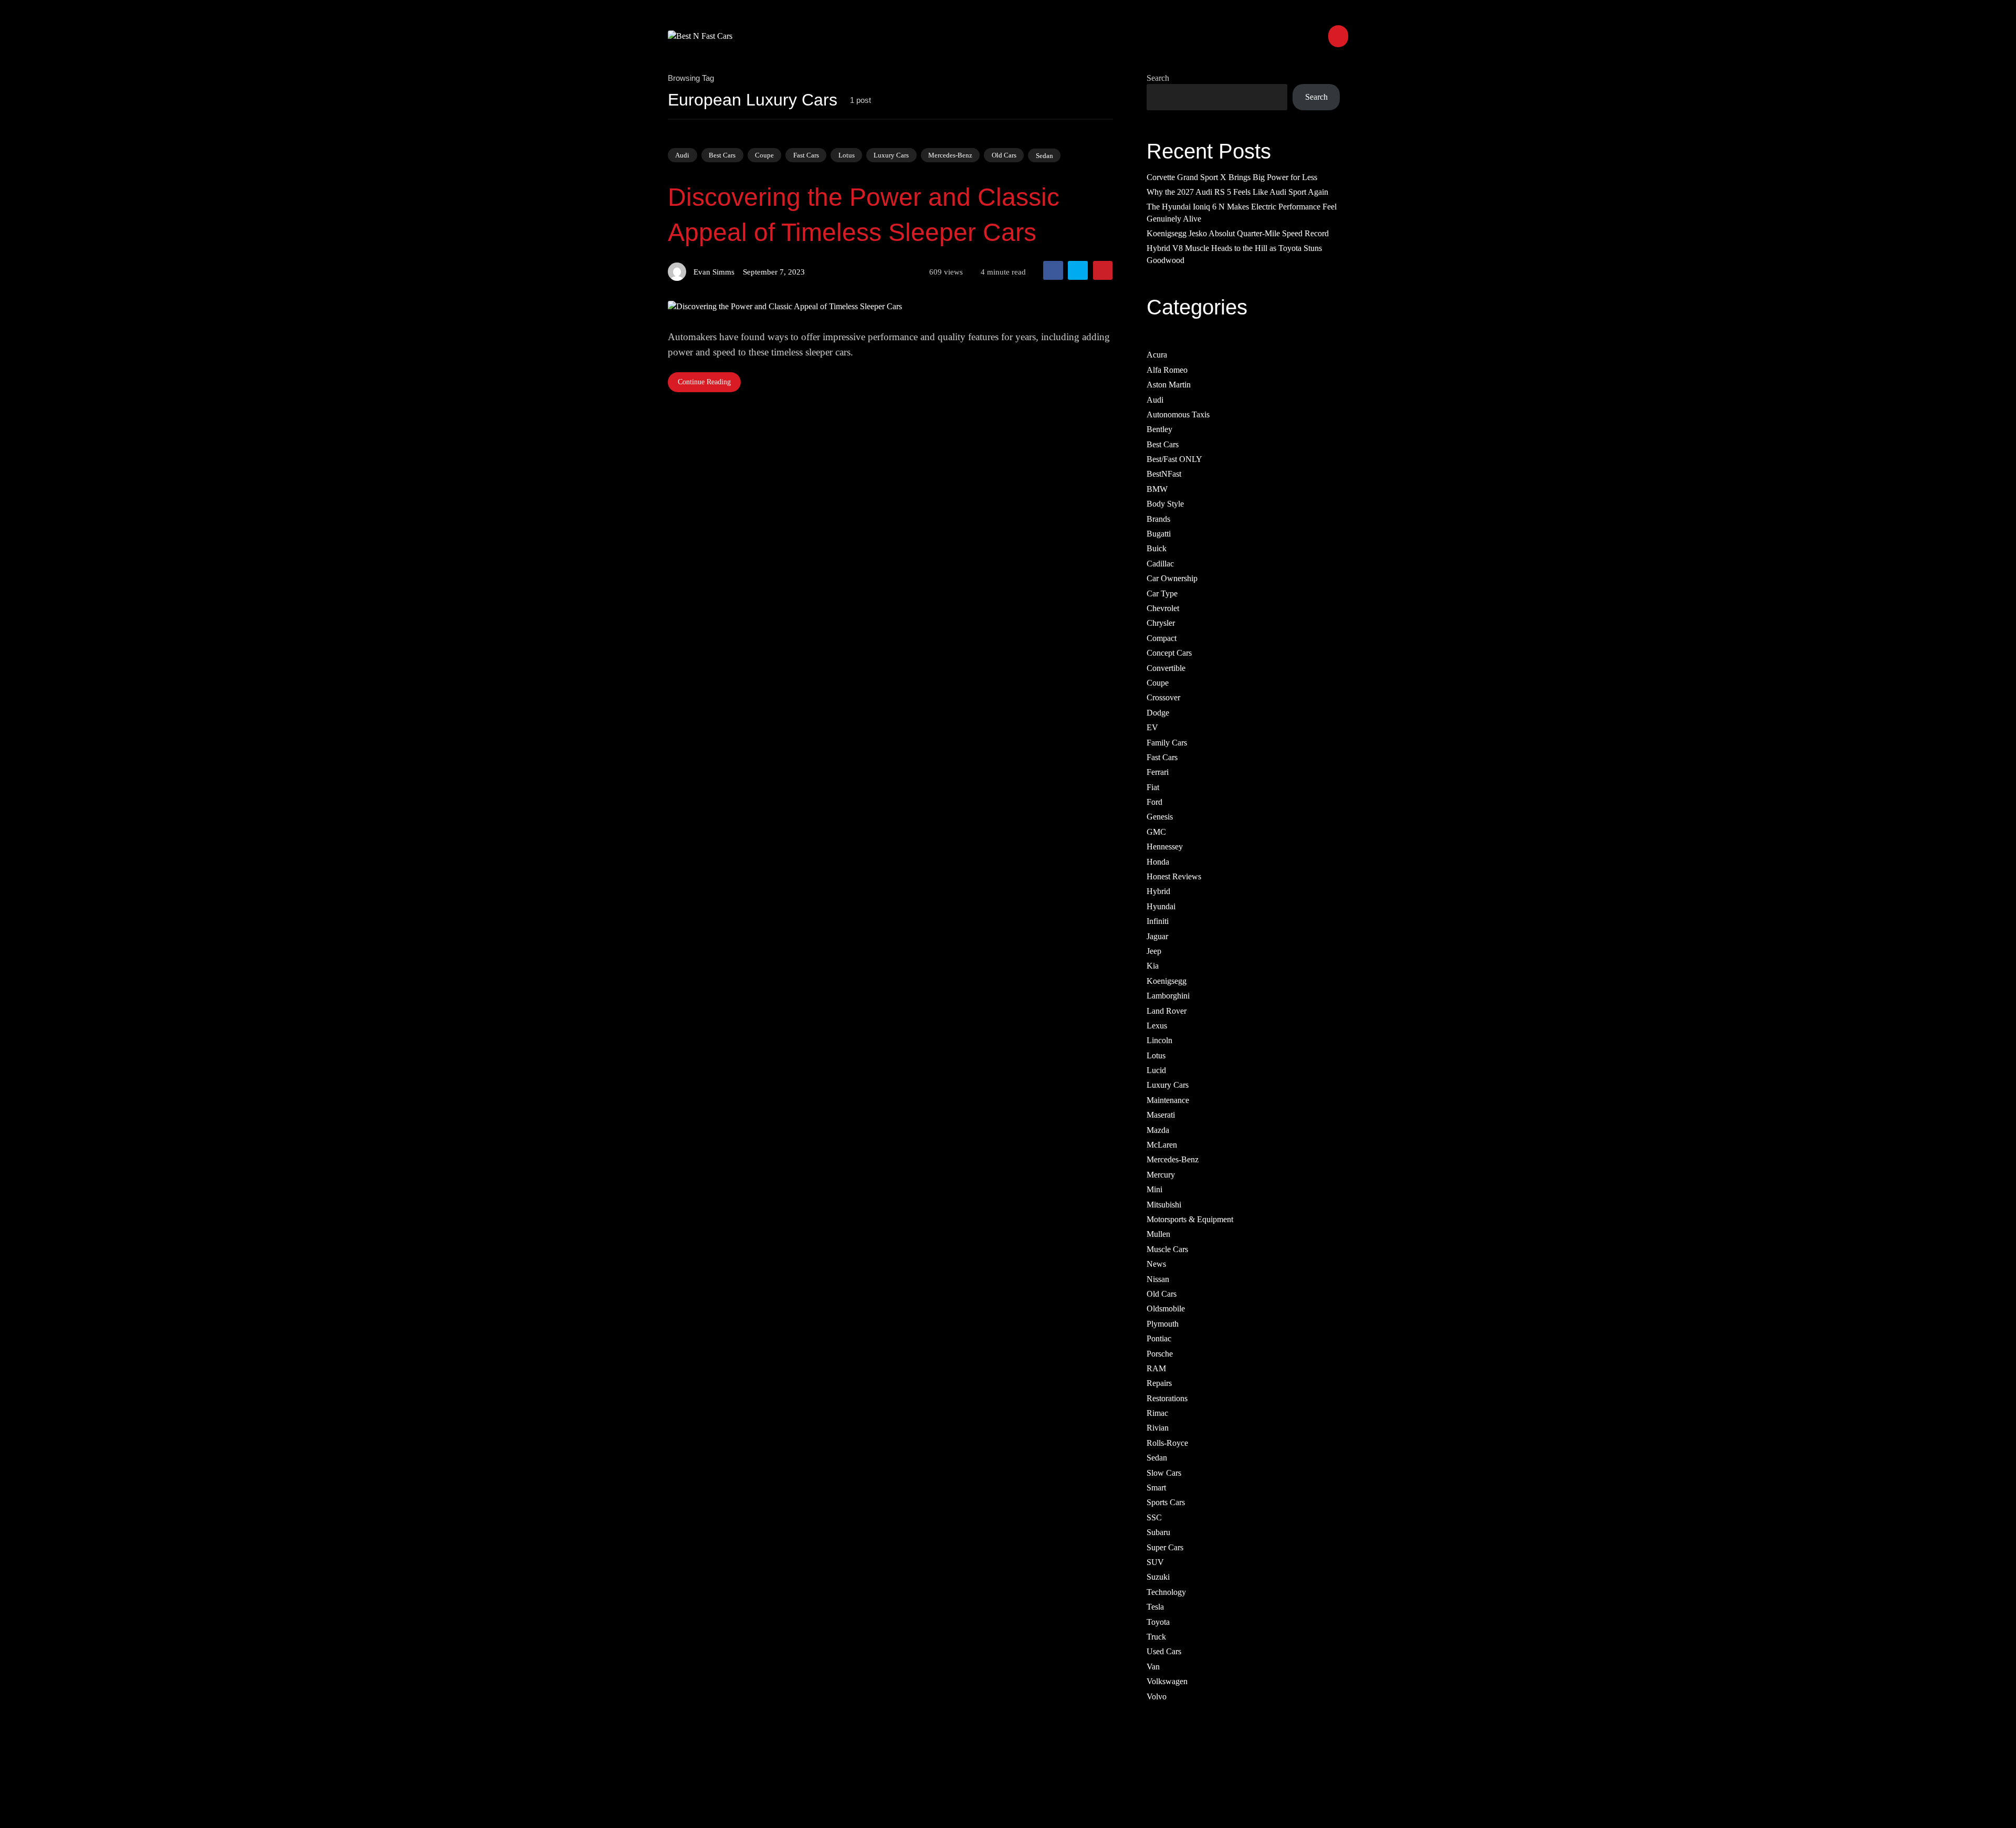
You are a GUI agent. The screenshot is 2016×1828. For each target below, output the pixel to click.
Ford (1154, 802)
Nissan (1158, 1279)
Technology (1166, 1591)
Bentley (1159, 429)
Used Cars (1164, 1651)
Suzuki (1158, 1577)
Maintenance (1168, 1100)
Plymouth (1163, 1323)
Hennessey (1165, 847)
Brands (1158, 518)
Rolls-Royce (1167, 1442)
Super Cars (1165, 1547)
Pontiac (1159, 1338)
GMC (1156, 831)
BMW (1157, 488)
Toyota (1158, 1621)
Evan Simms (714, 272)
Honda (1158, 861)
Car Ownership (1172, 578)
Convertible (1166, 668)
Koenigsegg (1167, 980)
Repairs (1159, 1383)
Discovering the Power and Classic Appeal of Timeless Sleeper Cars (864, 215)
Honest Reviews (1174, 876)
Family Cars (1167, 742)
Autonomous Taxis (1178, 414)
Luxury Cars (891, 155)
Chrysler (1161, 623)
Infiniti (1158, 921)
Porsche (1160, 1353)
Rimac (1157, 1413)
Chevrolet (1163, 608)
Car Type (1162, 593)
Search (1158, 78)
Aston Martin (1169, 385)
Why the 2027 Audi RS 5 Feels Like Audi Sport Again (1237, 191)
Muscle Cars (1167, 1249)
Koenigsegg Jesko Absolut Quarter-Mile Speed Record (1238, 233)
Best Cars (722, 155)
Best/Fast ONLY (1174, 459)
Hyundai (1161, 906)
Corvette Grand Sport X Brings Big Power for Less (1232, 177)
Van (1153, 1666)
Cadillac (1160, 563)
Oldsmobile (1166, 1309)
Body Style (1165, 504)
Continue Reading (704, 382)
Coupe (764, 155)
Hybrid (1158, 891)
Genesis (1160, 817)
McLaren (1162, 1145)
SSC (1154, 1517)
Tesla (1155, 1607)
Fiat (1153, 787)
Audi (682, 155)
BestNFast (1164, 474)
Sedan (1044, 155)
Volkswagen (1167, 1681)
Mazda (1158, 1130)
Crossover (1163, 697)
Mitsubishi (1164, 1204)
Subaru (1158, 1532)
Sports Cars (1166, 1502)
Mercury (1161, 1174)
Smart (1156, 1488)
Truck (1156, 1636)
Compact (1162, 638)
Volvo (1157, 1696)
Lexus (1157, 1025)
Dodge (1158, 712)
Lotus (847, 155)
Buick (1157, 548)
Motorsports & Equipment (1190, 1219)
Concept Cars (1169, 653)
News (1156, 1264)
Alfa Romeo (1167, 369)
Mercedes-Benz (950, 155)
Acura (1157, 355)
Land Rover (1167, 1010)
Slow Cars (1164, 1472)
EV (1152, 727)
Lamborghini (1168, 996)
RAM (1156, 1368)
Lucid (1156, 1070)
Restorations (1167, 1398)
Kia (1153, 966)
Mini (1154, 1189)
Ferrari (1158, 772)
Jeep (1154, 950)
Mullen (1158, 1234)
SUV (1155, 1562)
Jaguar (1157, 936)
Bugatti (1159, 534)
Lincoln (1159, 1040)
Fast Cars (806, 155)
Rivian (1158, 1428)
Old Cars (1004, 155)
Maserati (1161, 1115)
